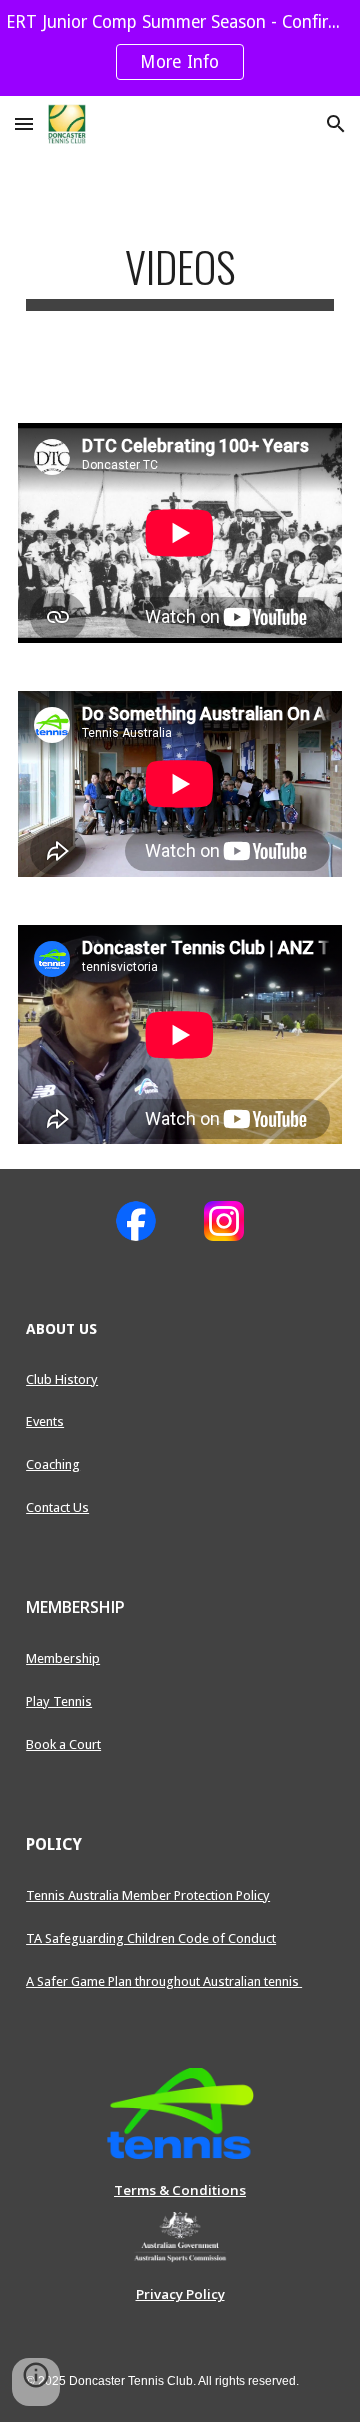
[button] (24, 123)
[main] (180, 275)
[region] (180, 48)
